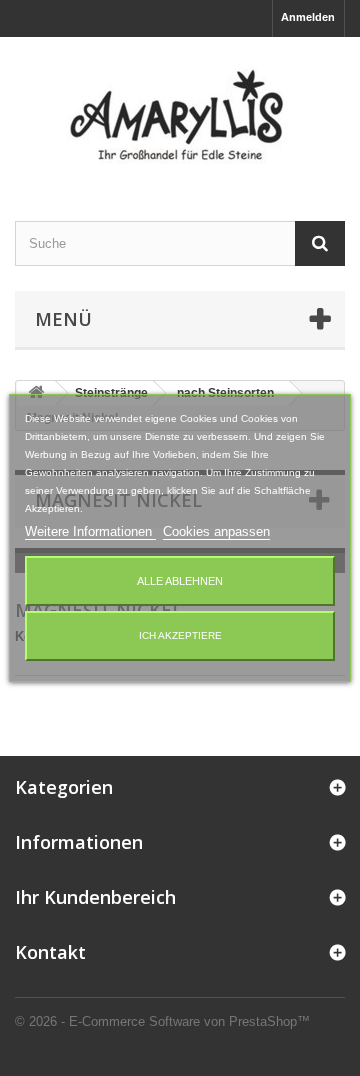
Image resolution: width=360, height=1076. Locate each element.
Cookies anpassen (216, 531)
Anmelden (308, 17)
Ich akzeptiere (180, 635)
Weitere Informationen (90, 531)
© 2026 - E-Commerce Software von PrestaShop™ (162, 1021)
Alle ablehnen (180, 581)
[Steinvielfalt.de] (180, 111)
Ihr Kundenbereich (95, 897)
